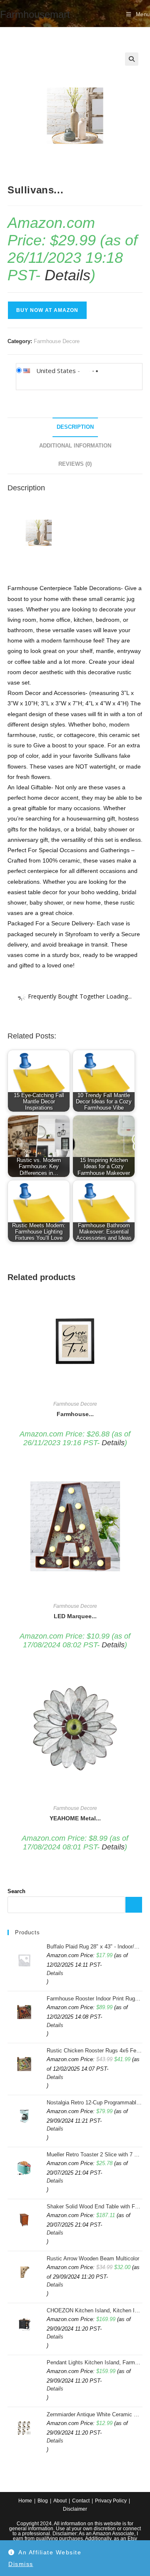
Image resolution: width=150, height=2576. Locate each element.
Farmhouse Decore (57, 341)
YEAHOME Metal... (75, 1818)
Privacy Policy (111, 2501)
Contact (81, 2501)
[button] (132, 59)
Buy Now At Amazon (47, 310)
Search (16, 1891)
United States (56, 371)
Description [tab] (75, 427)
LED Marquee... (75, 1616)
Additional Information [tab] (75, 446)
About (60, 2501)
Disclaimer (75, 2509)
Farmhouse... (75, 1414)
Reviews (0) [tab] (75, 464)
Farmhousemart (35, 14)
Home (25, 2501)
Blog (43, 2501)
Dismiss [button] (21, 2564)
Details (67, 275)
